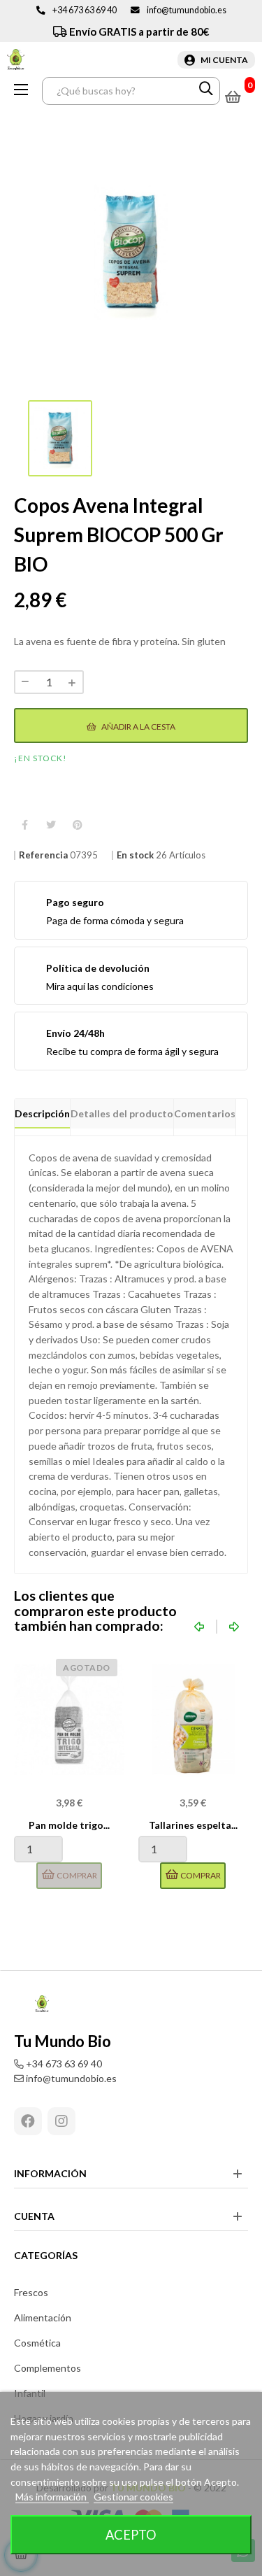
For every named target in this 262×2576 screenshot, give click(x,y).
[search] (206, 91)
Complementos (48, 2368)
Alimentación (43, 2317)
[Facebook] (28, 2121)
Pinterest (78, 825)
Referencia (43, 855)
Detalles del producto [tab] (122, 1113)
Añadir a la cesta (138, 727)
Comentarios (205, 1113)
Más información (52, 2497)
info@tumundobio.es (187, 10)
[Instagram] (61, 2121)
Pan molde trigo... (69, 1825)
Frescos (31, 2292)
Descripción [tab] (42, 1113)
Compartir (24, 825)
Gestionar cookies (133, 2497)
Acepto (131, 2535)
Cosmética (37, 2343)
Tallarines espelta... (193, 1825)
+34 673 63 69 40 (85, 10)
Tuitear (51, 825)
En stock (135, 855)
